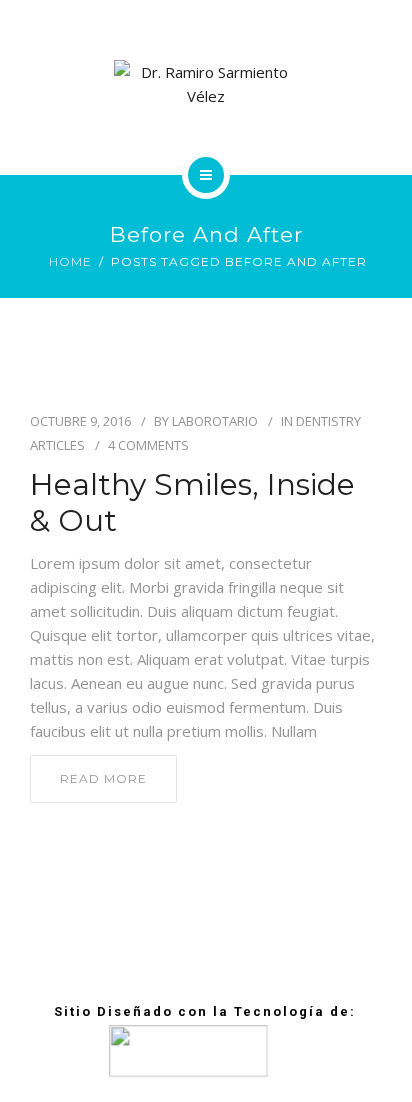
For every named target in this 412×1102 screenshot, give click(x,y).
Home (70, 261)
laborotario (215, 421)
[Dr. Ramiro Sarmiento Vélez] (206, 84)
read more (103, 778)
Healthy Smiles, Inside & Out (192, 503)
